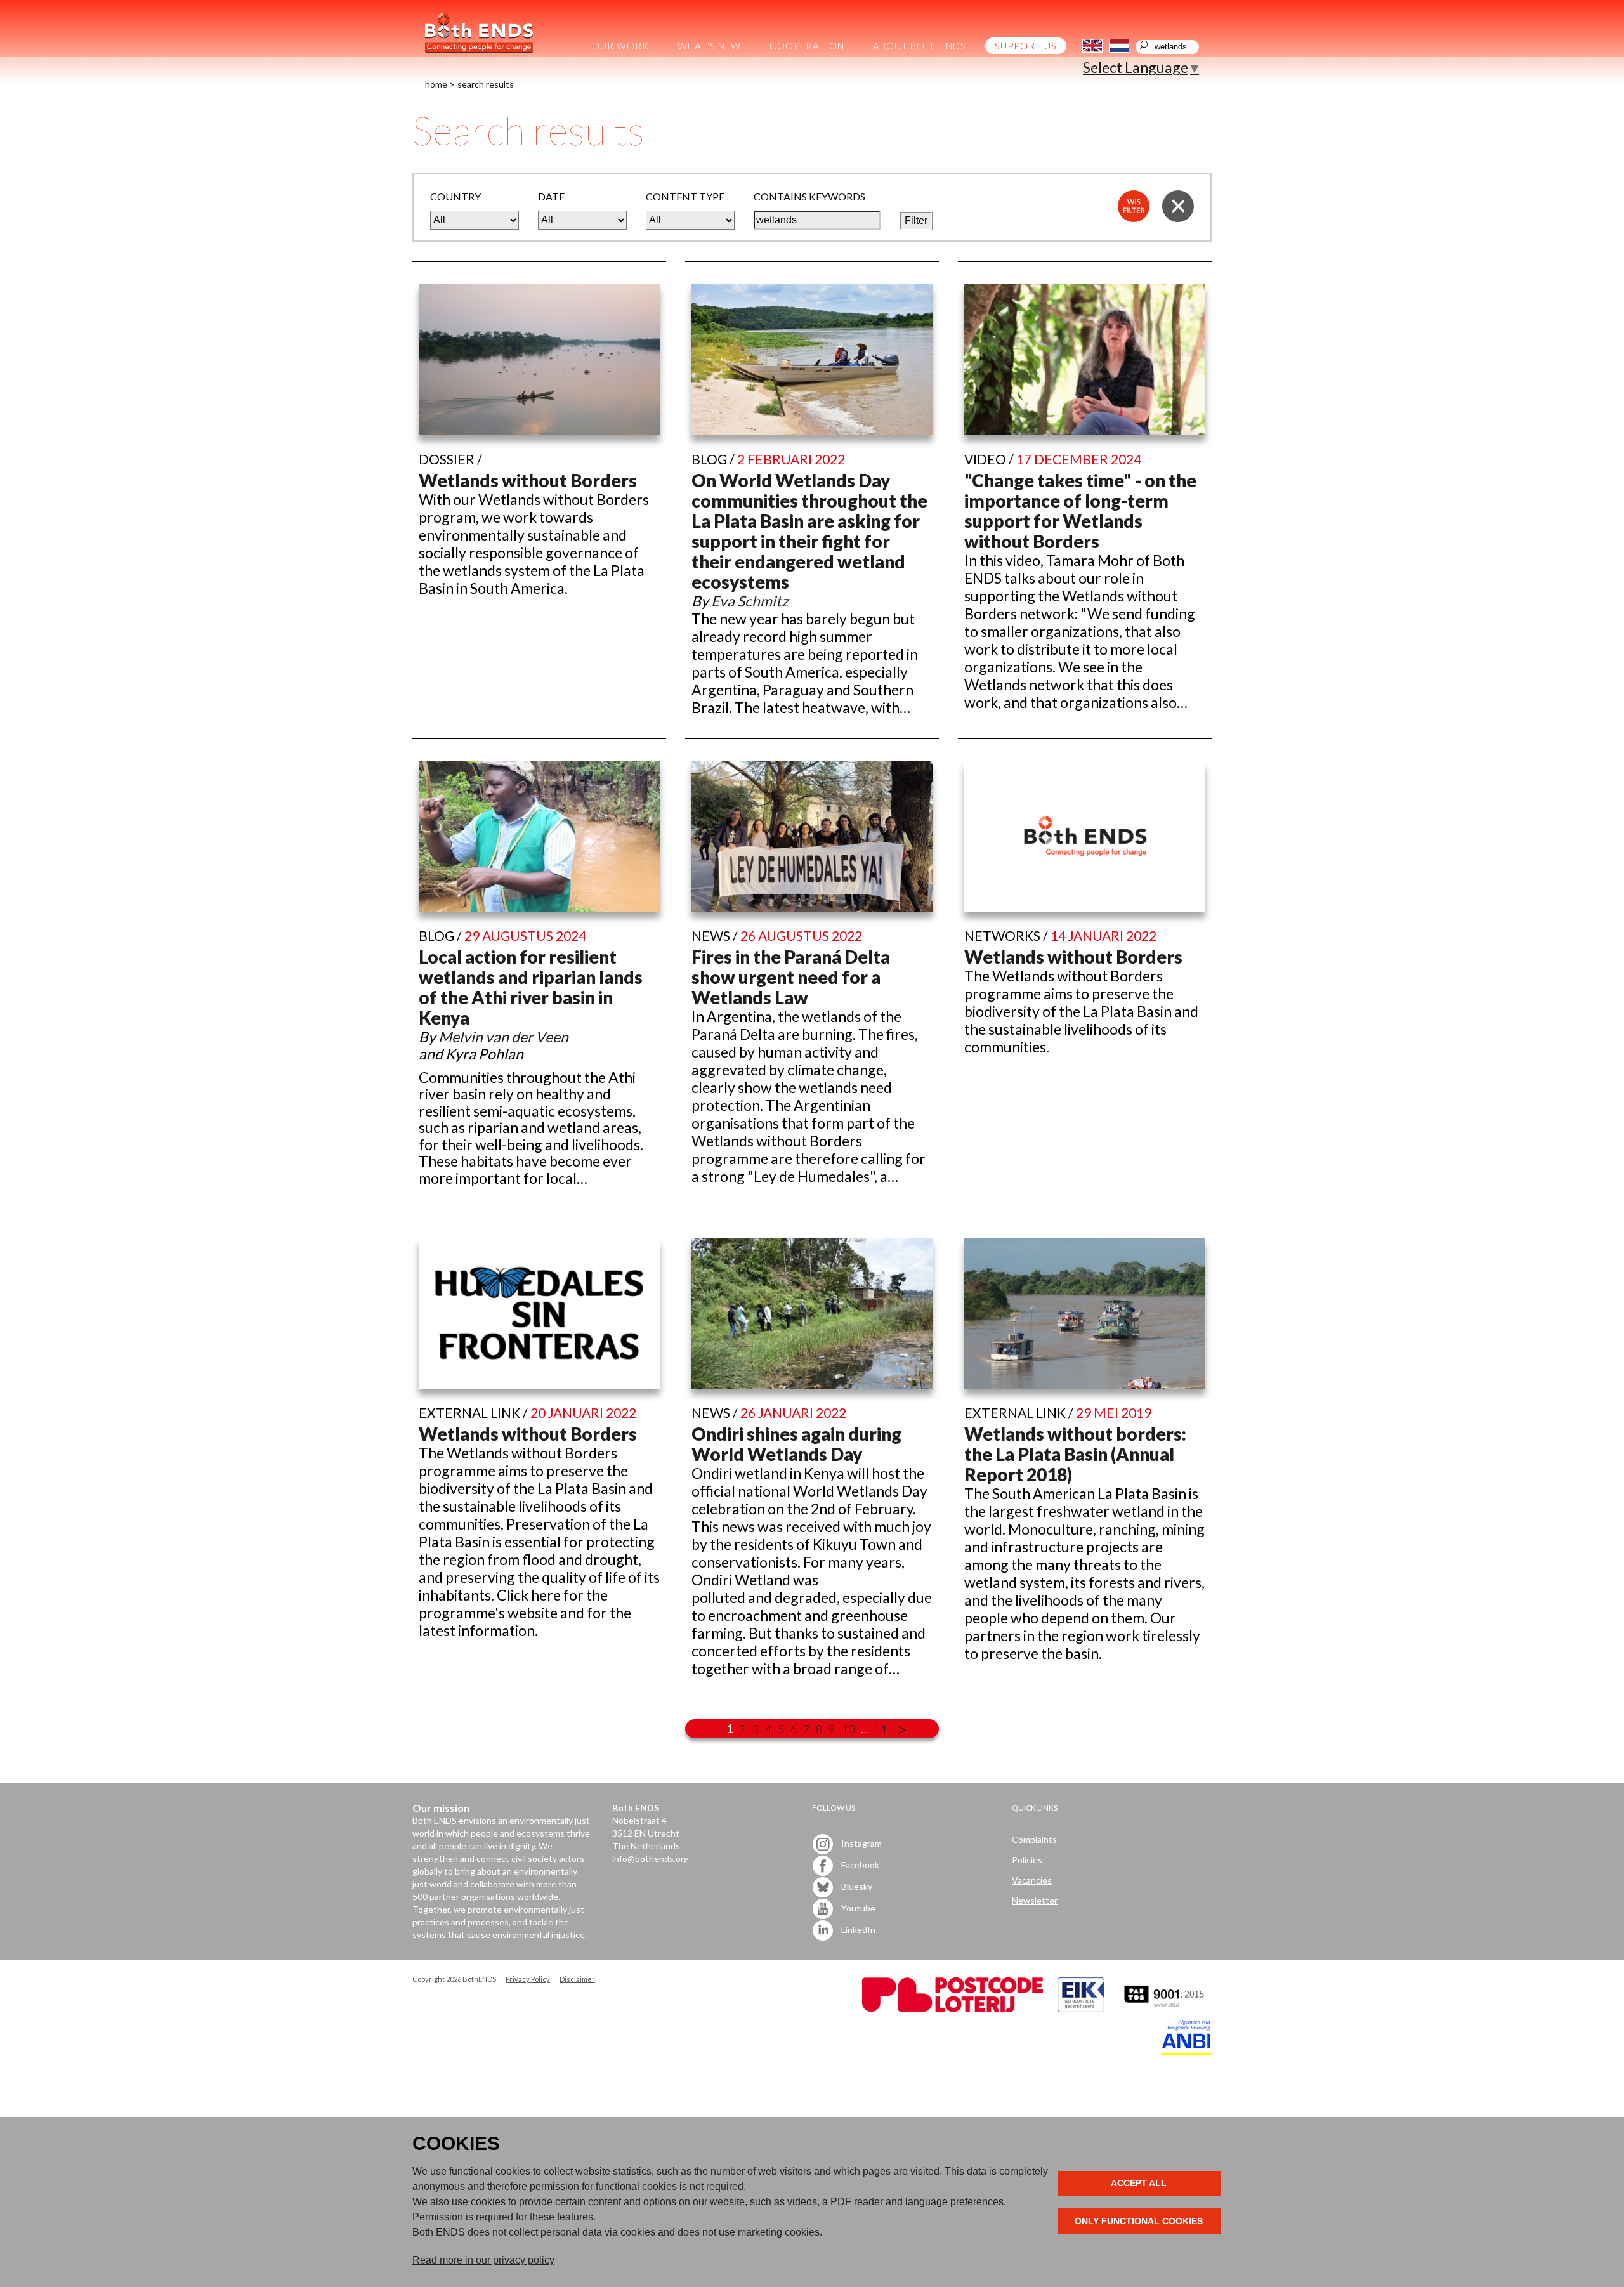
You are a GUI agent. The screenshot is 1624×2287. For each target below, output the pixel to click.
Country (455, 196)
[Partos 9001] (1165, 2009)
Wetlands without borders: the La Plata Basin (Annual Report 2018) (1075, 1454)
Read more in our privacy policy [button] (483, 2260)
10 (848, 1729)
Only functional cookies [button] (1139, 2221)
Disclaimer (577, 1979)
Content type (685, 196)
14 (880, 1729)
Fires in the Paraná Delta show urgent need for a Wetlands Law (791, 977)
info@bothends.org (651, 1858)
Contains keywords (809, 196)
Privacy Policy (528, 1979)
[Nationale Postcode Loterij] (953, 2009)
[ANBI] (1186, 2051)
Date (551, 196)
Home (436, 84)
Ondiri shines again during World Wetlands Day (796, 1444)
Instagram (861, 1843)
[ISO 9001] (1081, 2009)
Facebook (859, 1865)
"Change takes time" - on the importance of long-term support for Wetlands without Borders (1080, 511)
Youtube (857, 1908)
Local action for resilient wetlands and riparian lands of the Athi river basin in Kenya (531, 987)
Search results (486, 84)
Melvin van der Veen (503, 1037)
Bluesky (856, 1886)
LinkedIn (857, 1930)
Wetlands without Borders (528, 480)
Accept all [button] (1139, 2183)
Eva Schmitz (750, 601)
